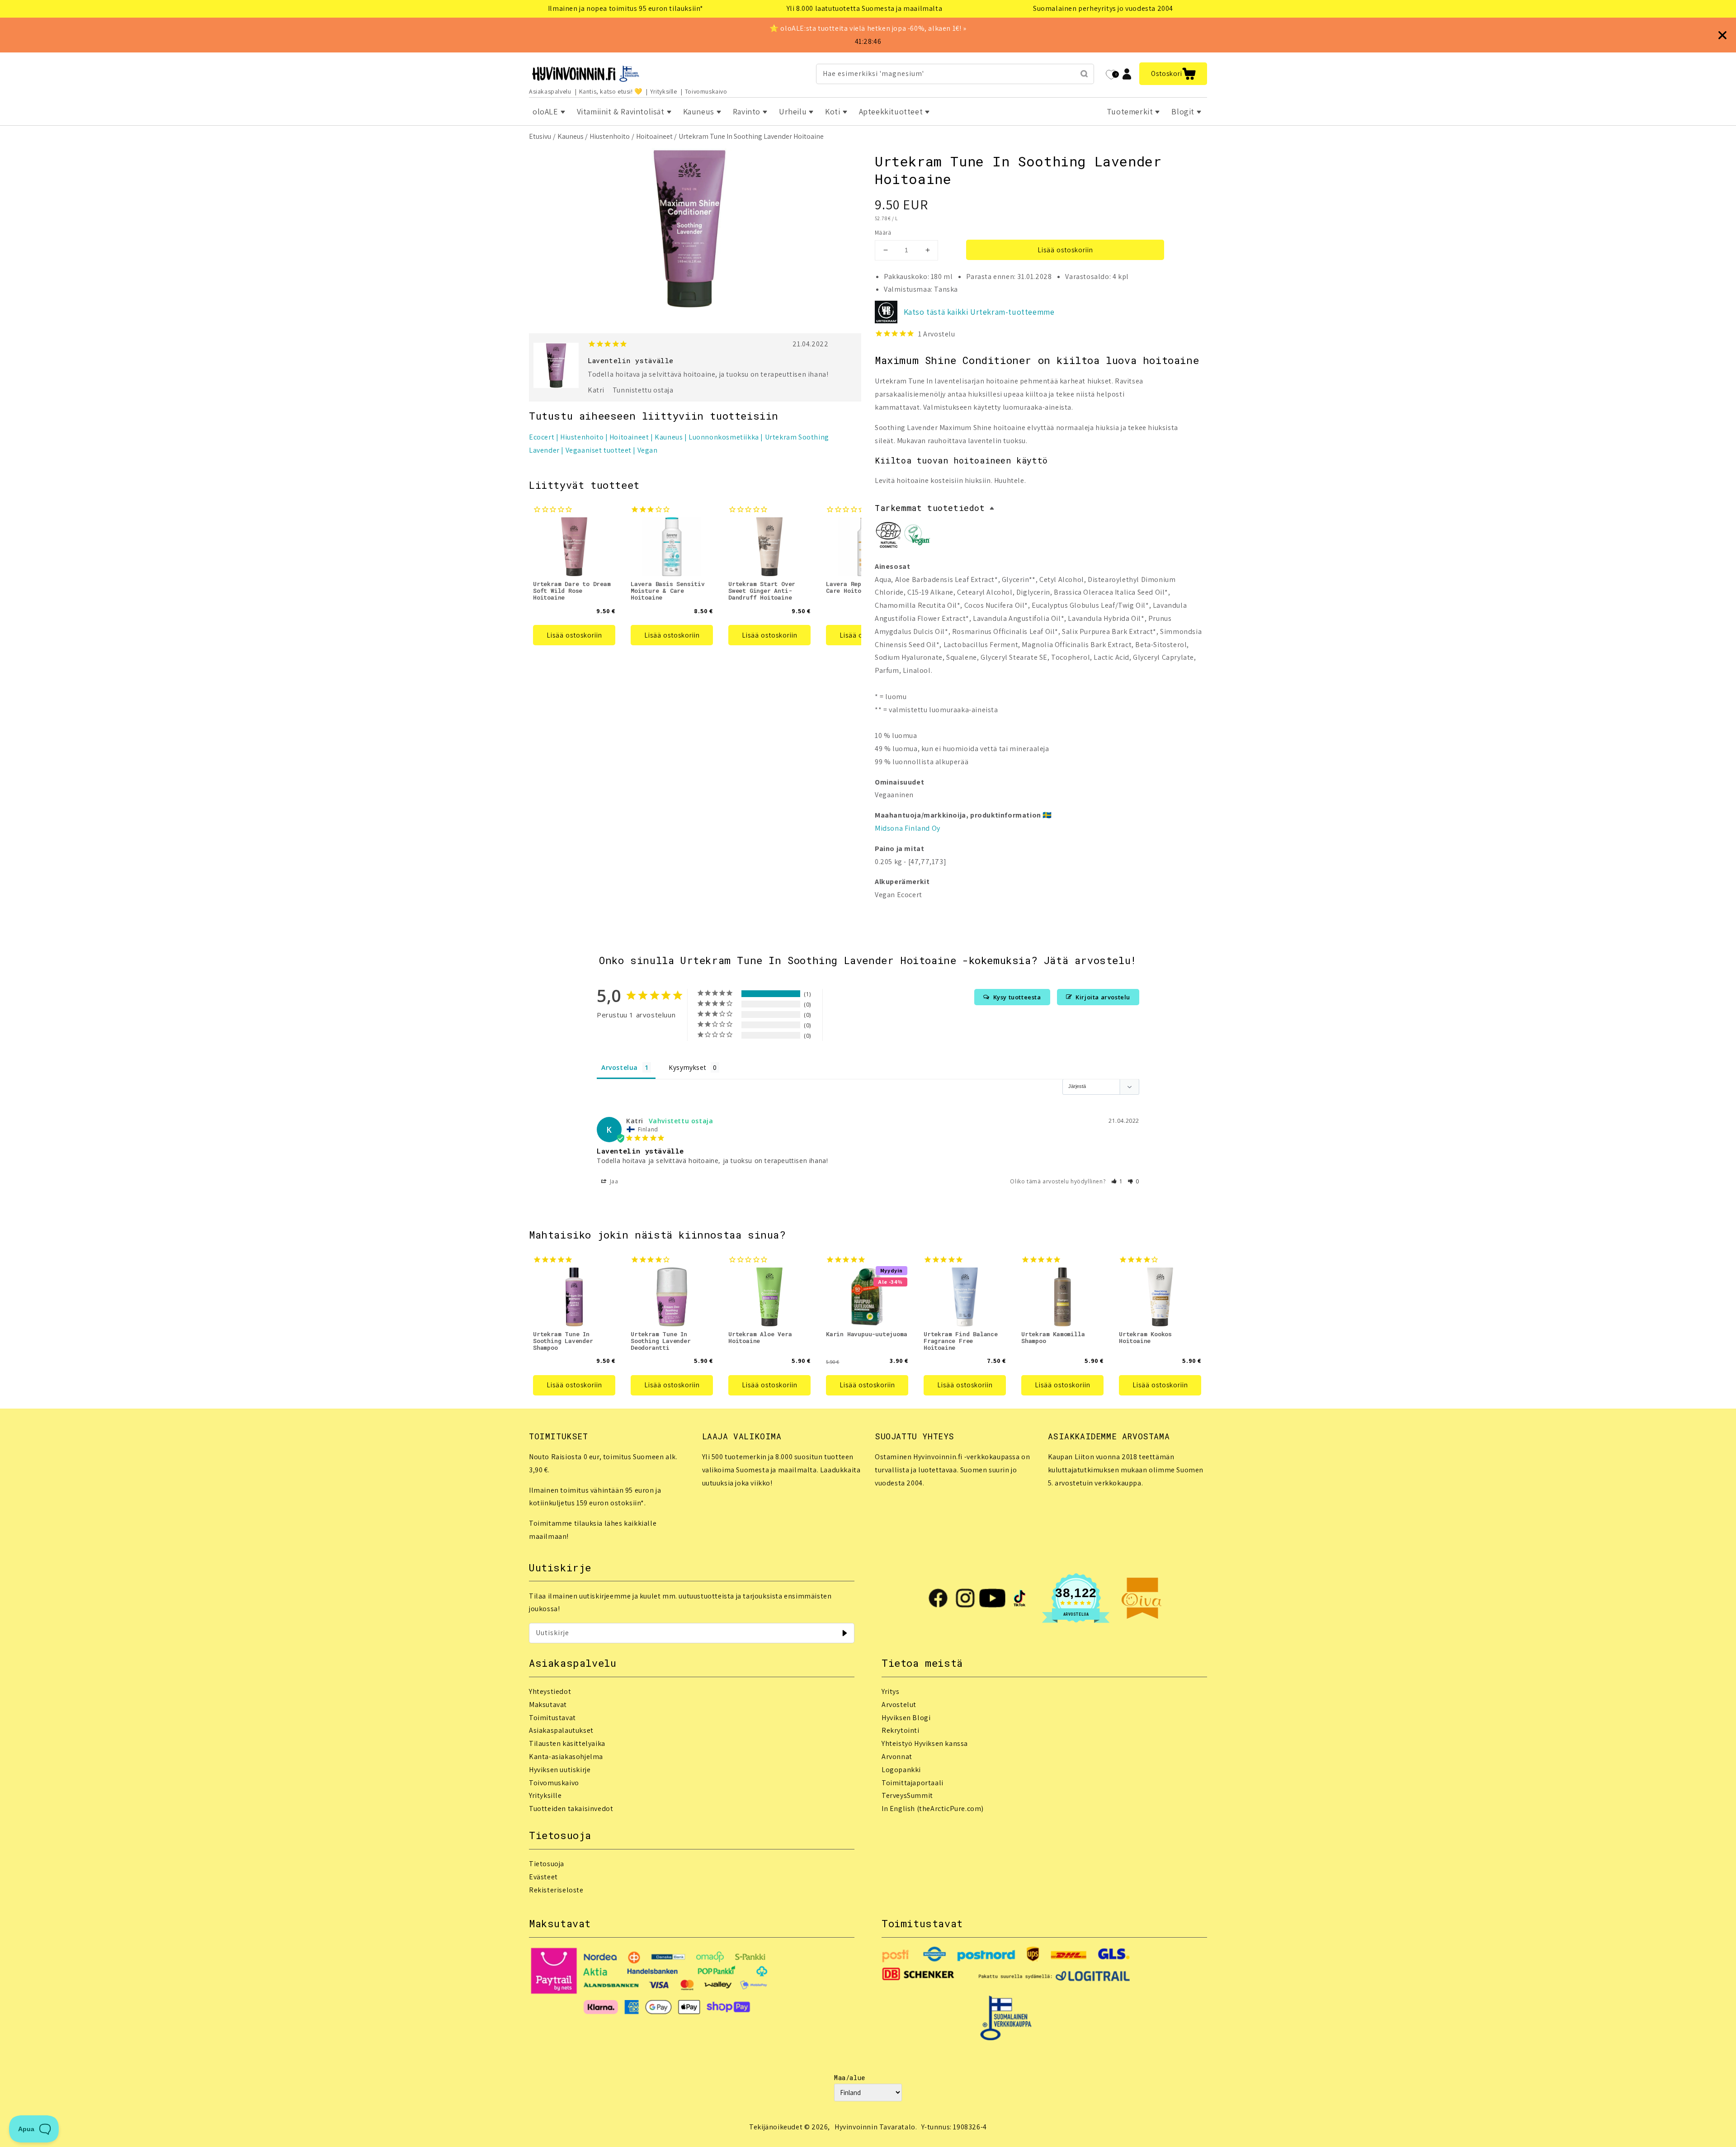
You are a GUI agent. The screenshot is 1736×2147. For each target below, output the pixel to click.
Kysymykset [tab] (687, 1067)
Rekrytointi (901, 1730)
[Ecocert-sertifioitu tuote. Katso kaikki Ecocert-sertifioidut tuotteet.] (888, 537)
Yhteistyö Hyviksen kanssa (925, 1743)
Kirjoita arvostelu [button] (1103, 997)
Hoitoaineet (654, 136)
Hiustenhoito (610, 136)
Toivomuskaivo (706, 91)
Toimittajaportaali (913, 1783)
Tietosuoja (547, 1864)
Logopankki (901, 1770)
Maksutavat (548, 1705)
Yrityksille (664, 91)
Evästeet (543, 1877)
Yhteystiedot (550, 1691)
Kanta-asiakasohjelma (566, 1757)
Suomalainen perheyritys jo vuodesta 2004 (1103, 8)
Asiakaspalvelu (550, 91)
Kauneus (571, 136)
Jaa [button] (613, 1181)
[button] (1173, 74)
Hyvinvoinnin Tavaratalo (875, 2127)
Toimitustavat (552, 1718)
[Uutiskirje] (844, 1633)
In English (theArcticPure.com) (933, 1809)
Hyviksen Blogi (906, 1718)
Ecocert (542, 437)
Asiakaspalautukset (561, 1730)
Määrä (883, 233)
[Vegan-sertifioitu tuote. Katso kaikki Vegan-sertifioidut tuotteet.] (917, 537)
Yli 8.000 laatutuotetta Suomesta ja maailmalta (865, 8)
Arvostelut (899, 1705)
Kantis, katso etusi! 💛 (611, 91)
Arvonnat (897, 1757)
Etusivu (540, 136)
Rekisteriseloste (556, 1890)
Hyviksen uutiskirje (560, 1770)
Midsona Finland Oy (908, 828)
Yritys (891, 1691)
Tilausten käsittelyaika (567, 1743)
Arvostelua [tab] (620, 1067)
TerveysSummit (907, 1795)
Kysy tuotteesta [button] (1017, 997)
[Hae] (1084, 74)
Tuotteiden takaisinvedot (571, 1809)
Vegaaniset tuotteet (599, 450)
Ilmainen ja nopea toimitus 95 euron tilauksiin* (626, 8)
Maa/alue (850, 2078)
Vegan (648, 450)
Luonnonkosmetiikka (724, 437)
